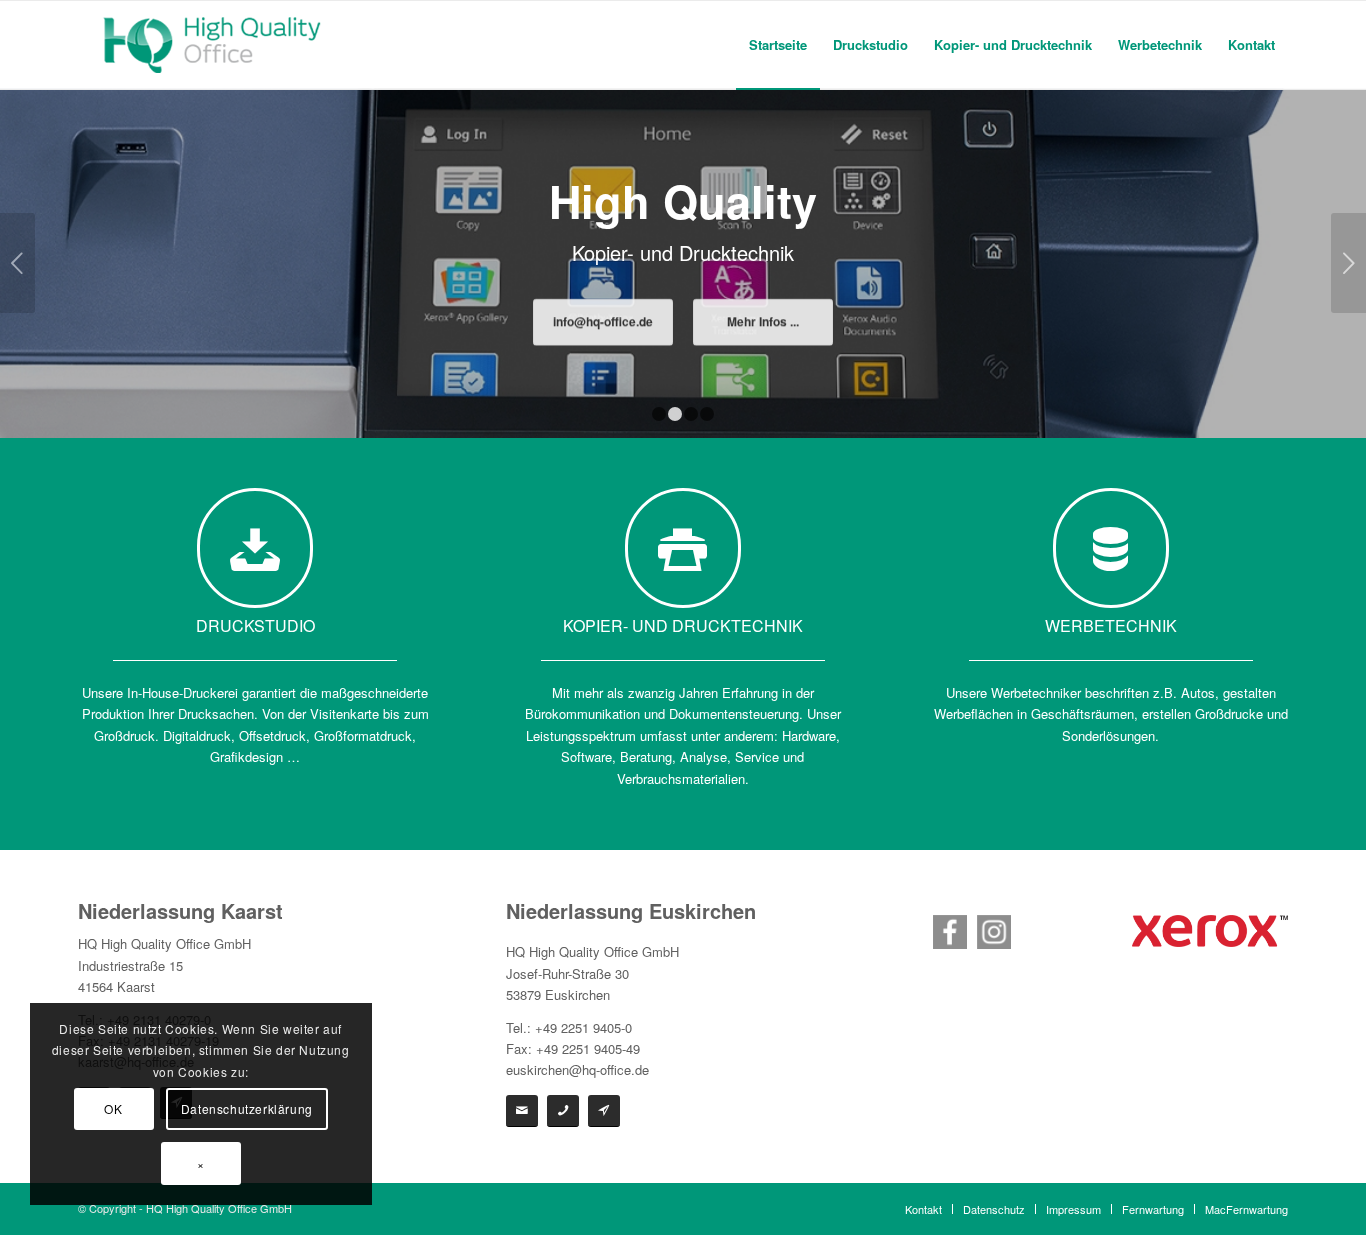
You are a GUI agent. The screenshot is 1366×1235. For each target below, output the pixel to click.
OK (113, 1108)
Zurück (17, 263)
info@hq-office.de (603, 324)
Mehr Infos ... (763, 324)
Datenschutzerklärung (247, 1108)
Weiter (1348, 263)
